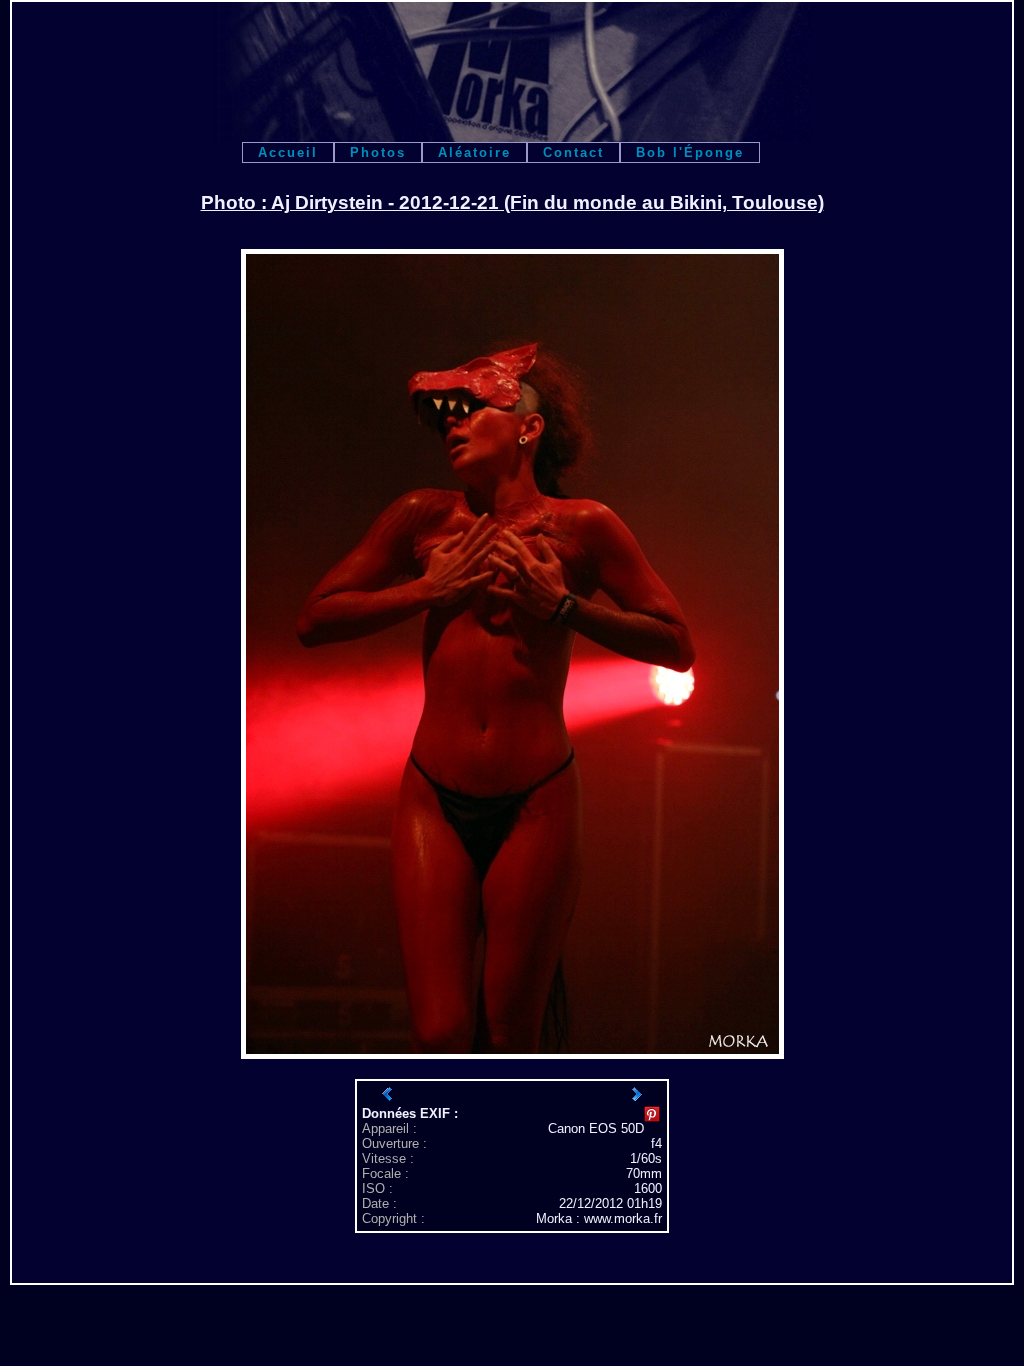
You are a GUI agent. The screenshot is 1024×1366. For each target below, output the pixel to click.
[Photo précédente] (387, 1094)
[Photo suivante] (637, 1094)
